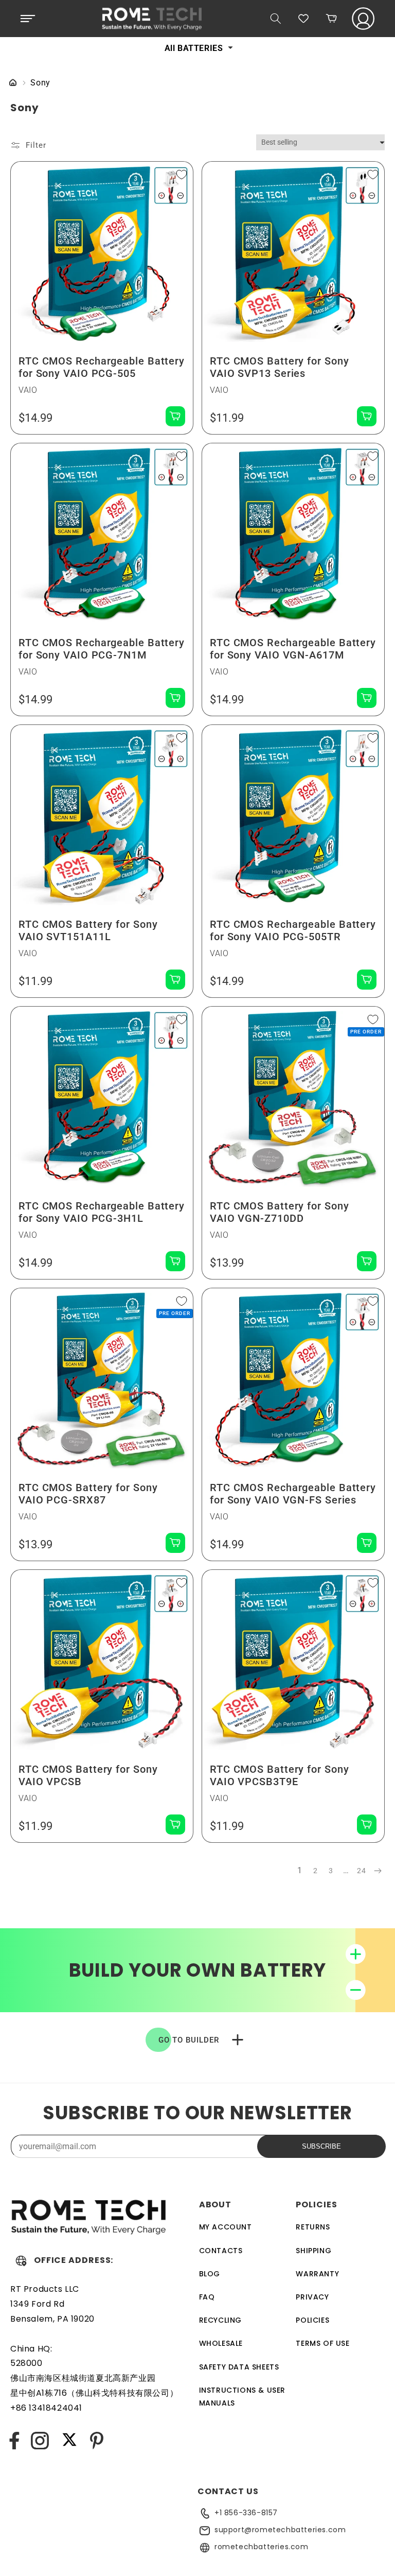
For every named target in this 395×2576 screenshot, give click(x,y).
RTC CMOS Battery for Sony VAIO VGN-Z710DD (280, 1212)
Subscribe (321, 2146)
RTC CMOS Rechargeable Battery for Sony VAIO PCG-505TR (293, 930)
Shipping (313, 2251)
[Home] (13, 83)
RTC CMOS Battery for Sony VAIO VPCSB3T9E (280, 1775)
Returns (313, 2227)
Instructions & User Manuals (242, 2397)
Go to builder (189, 2040)
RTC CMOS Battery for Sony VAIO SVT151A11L (88, 930)
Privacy (312, 2297)
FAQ (207, 2297)
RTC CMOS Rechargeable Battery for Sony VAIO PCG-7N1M (102, 649)
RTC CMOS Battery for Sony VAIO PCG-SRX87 (88, 1494)
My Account (226, 2227)
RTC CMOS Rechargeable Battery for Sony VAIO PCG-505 (102, 367)
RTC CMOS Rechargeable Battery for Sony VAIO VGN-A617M (293, 649)
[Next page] (377, 1871)
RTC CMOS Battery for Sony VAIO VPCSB (88, 1775)
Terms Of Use (322, 2343)
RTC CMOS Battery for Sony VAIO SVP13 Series (280, 367)
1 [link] (300, 1870)
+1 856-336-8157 (246, 2513)
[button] (28, 19)
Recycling (220, 2320)
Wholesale (221, 2343)
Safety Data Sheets (239, 2367)
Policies (312, 2320)
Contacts (221, 2251)
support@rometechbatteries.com (280, 2530)
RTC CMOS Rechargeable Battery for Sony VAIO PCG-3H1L (102, 1212)
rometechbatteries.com (262, 2547)
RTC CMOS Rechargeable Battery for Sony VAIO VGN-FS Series (293, 1494)
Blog (210, 2274)
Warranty (317, 2274)
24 (361, 1871)
